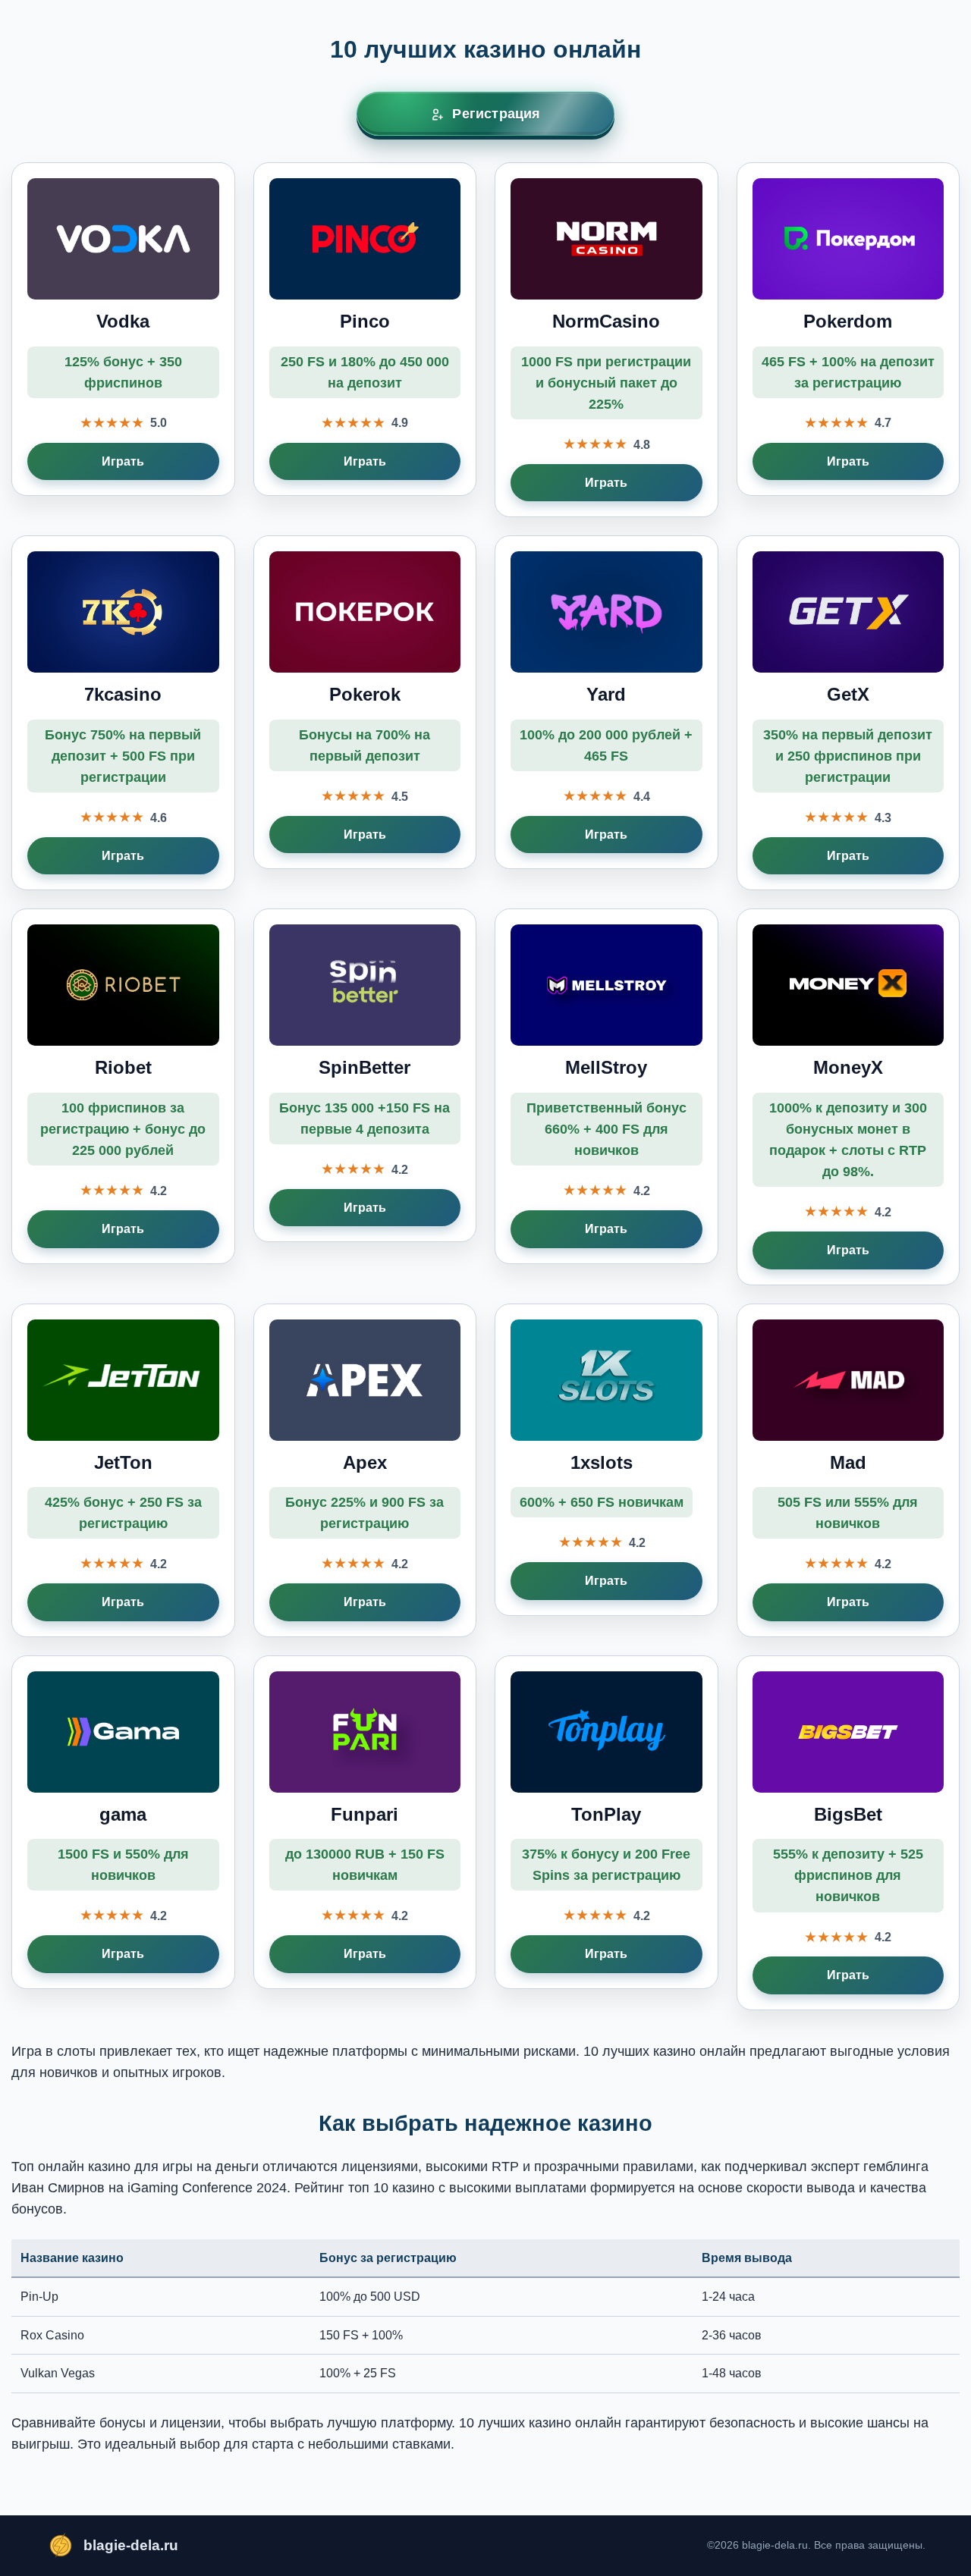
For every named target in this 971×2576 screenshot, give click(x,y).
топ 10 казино (391, 2188)
